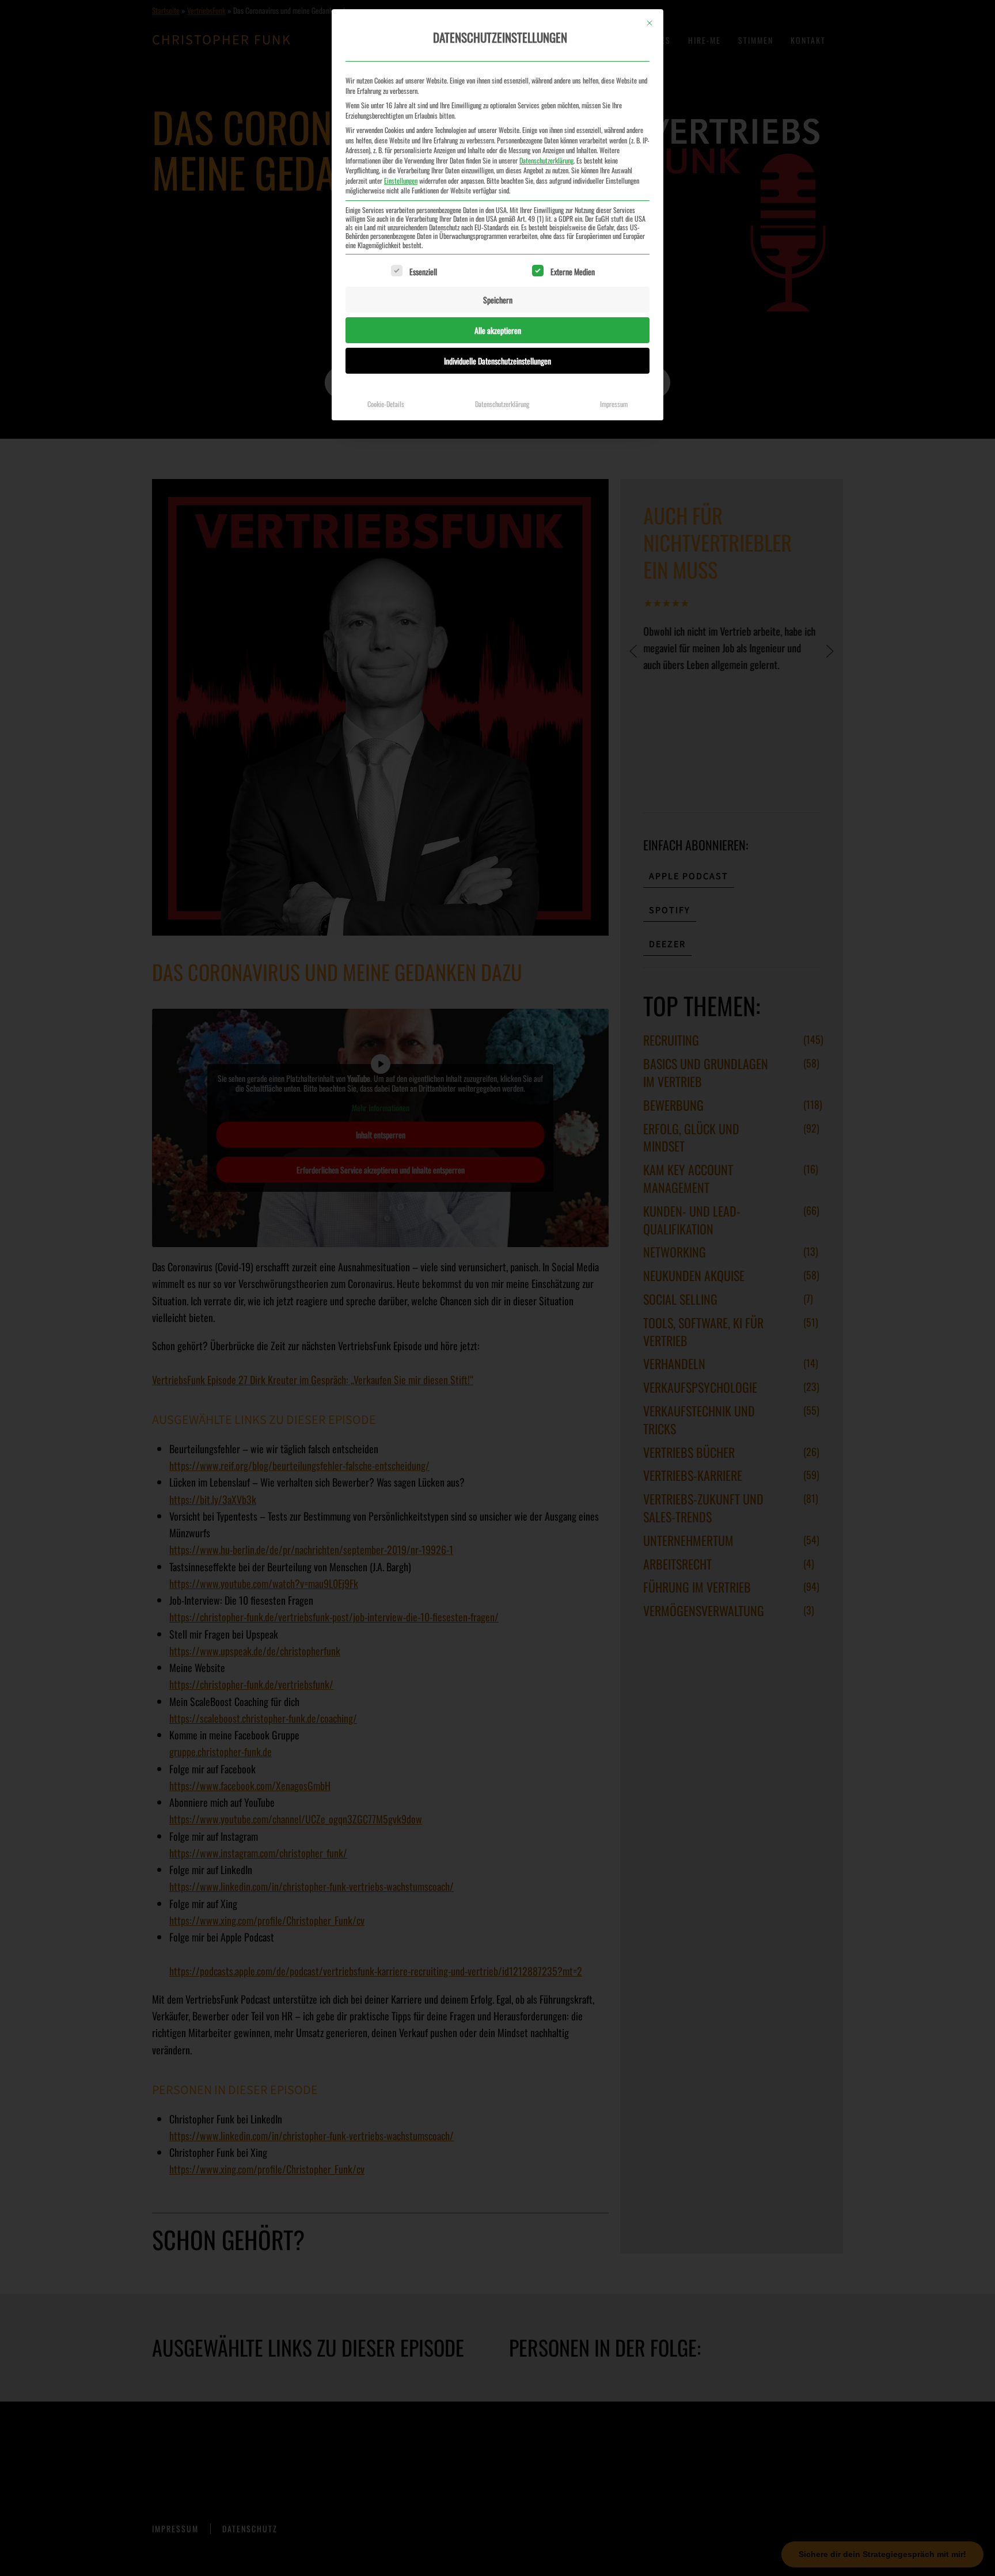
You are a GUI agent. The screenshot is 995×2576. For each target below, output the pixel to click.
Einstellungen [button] (401, 181)
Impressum (614, 404)
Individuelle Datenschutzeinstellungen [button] (498, 361)
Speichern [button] (498, 300)
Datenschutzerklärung (546, 160)
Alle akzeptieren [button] (498, 330)
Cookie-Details (386, 404)
